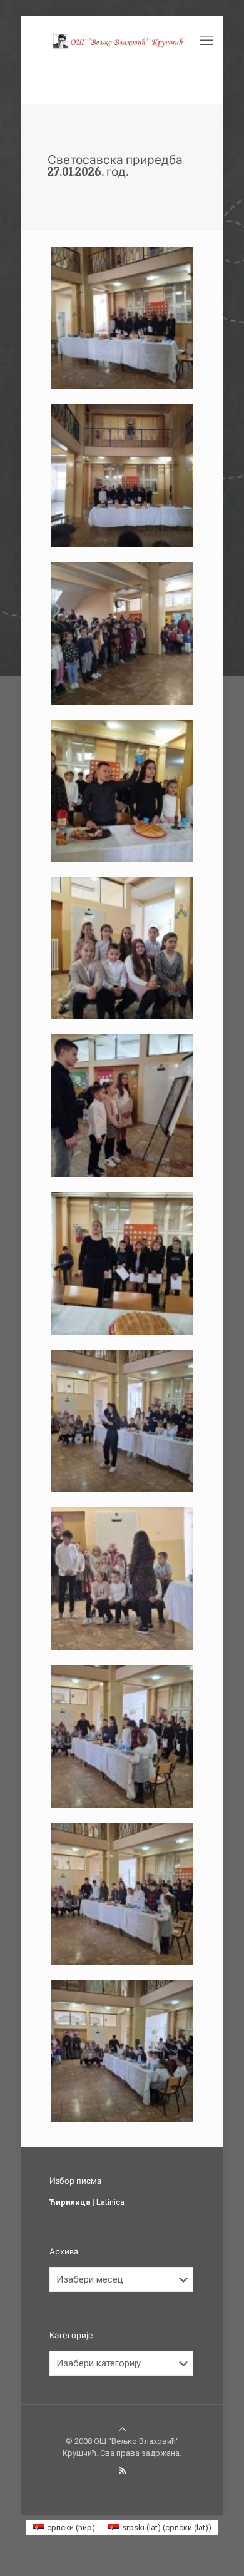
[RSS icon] (122, 2471)
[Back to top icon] (122, 2429)
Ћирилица (70, 2202)
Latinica (110, 2202)
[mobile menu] (206, 41)
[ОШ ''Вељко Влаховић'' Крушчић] (122, 41)
